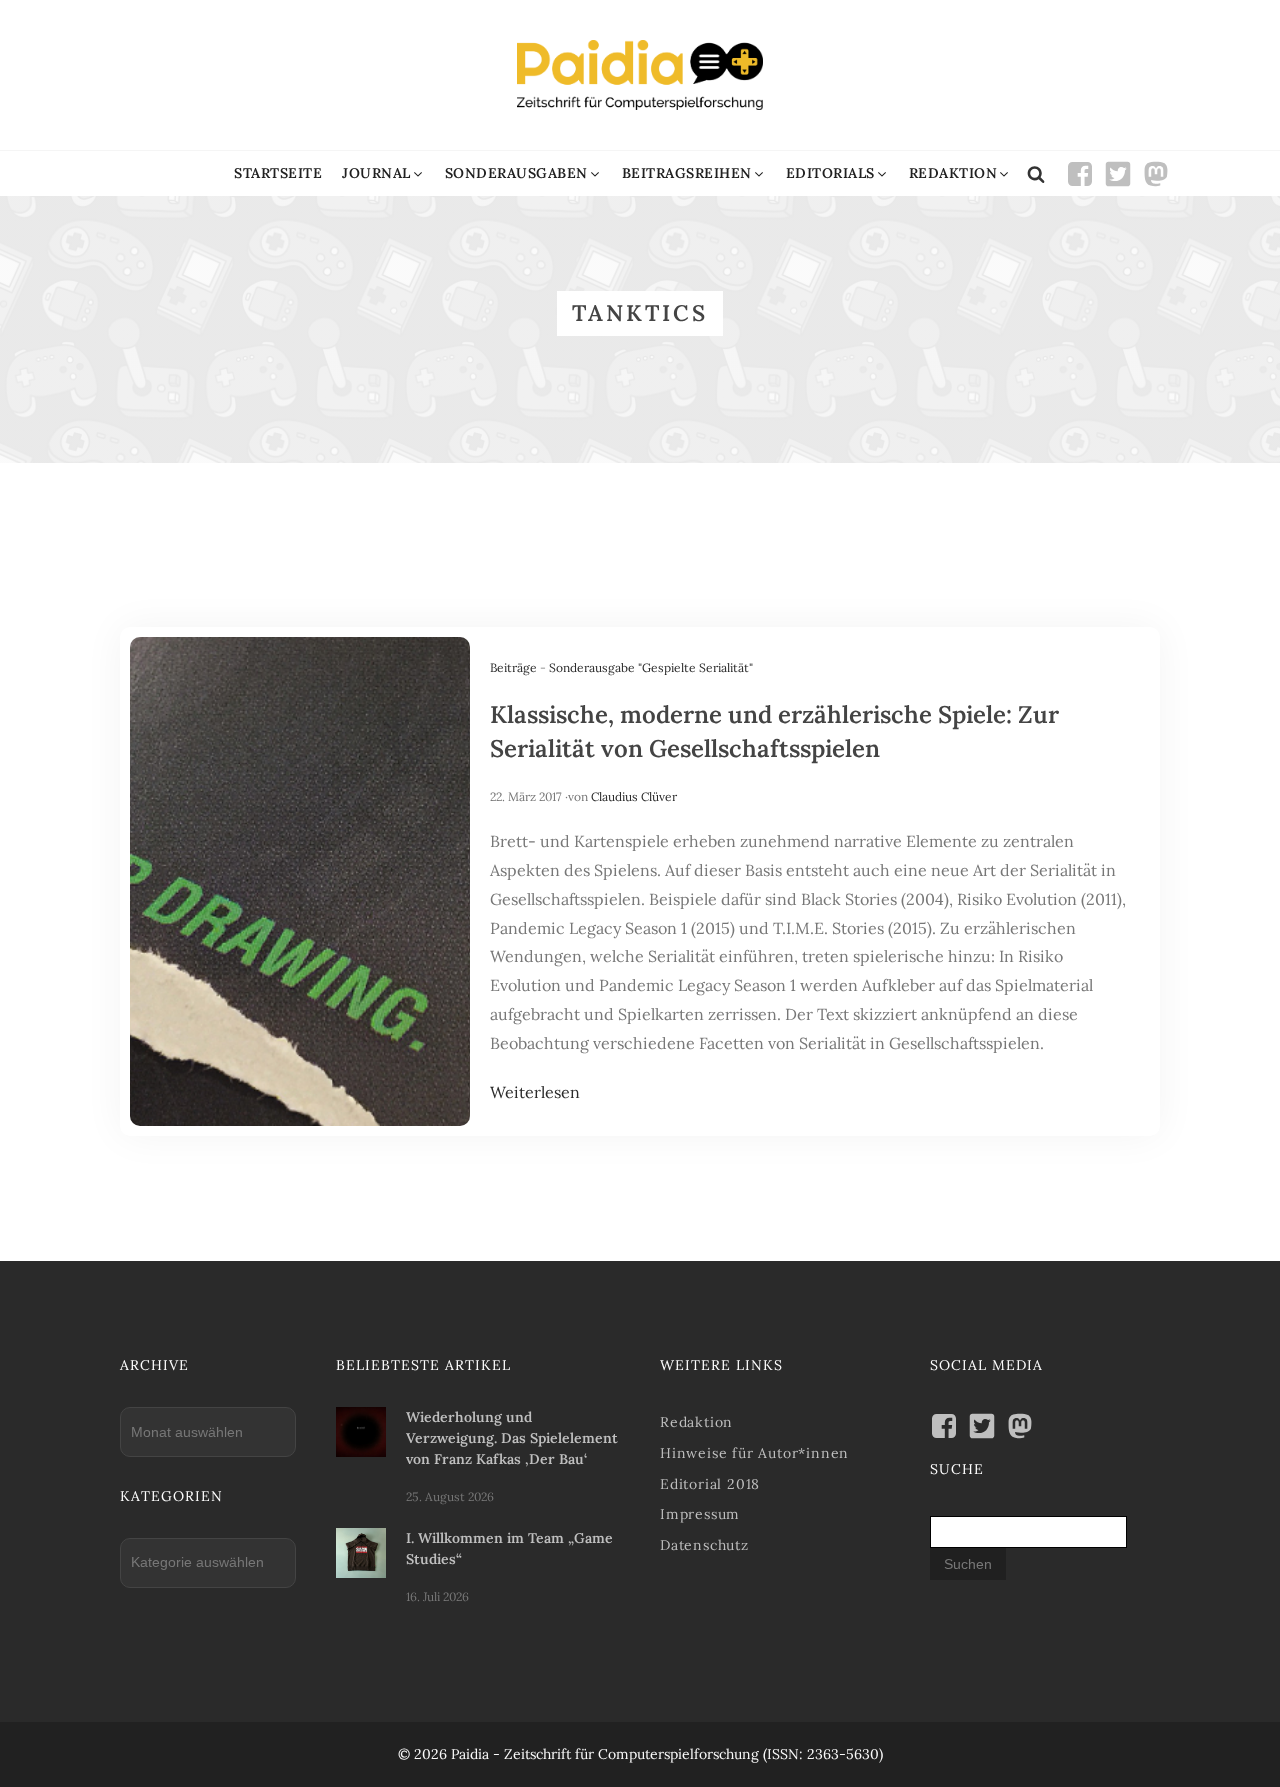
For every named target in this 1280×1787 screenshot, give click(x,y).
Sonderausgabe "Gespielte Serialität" (651, 667)
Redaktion (696, 1422)
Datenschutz (704, 1545)
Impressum (700, 1514)
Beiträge (513, 667)
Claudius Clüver (634, 796)
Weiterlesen (535, 1092)
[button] (383, 173)
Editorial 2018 (710, 1484)
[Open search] (1036, 174)
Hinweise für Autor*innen (754, 1453)
